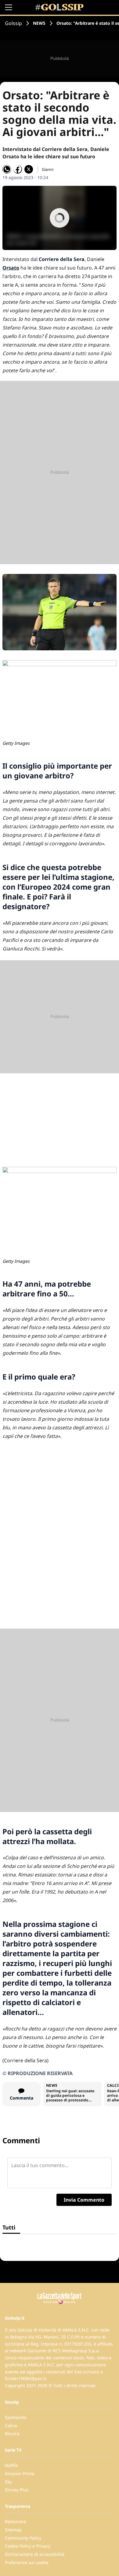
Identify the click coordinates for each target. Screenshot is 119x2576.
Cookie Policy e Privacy (28, 2546)
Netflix (11, 2465)
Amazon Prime (20, 2473)
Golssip (13, 23)
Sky (8, 2482)
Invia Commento (84, 2200)
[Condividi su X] (29, 169)
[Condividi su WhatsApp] (7, 169)
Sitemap (13, 2530)
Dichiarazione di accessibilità (35, 2554)
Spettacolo (16, 2417)
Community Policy (23, 2538)
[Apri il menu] (9, 7)
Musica (12, 2433)
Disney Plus (17, 2490)
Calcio (11, 2425)
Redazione (16, 2521)
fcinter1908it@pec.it (25, 2378)
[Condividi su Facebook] (18, 169)
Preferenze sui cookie (27, 2562)
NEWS (39, 23)
